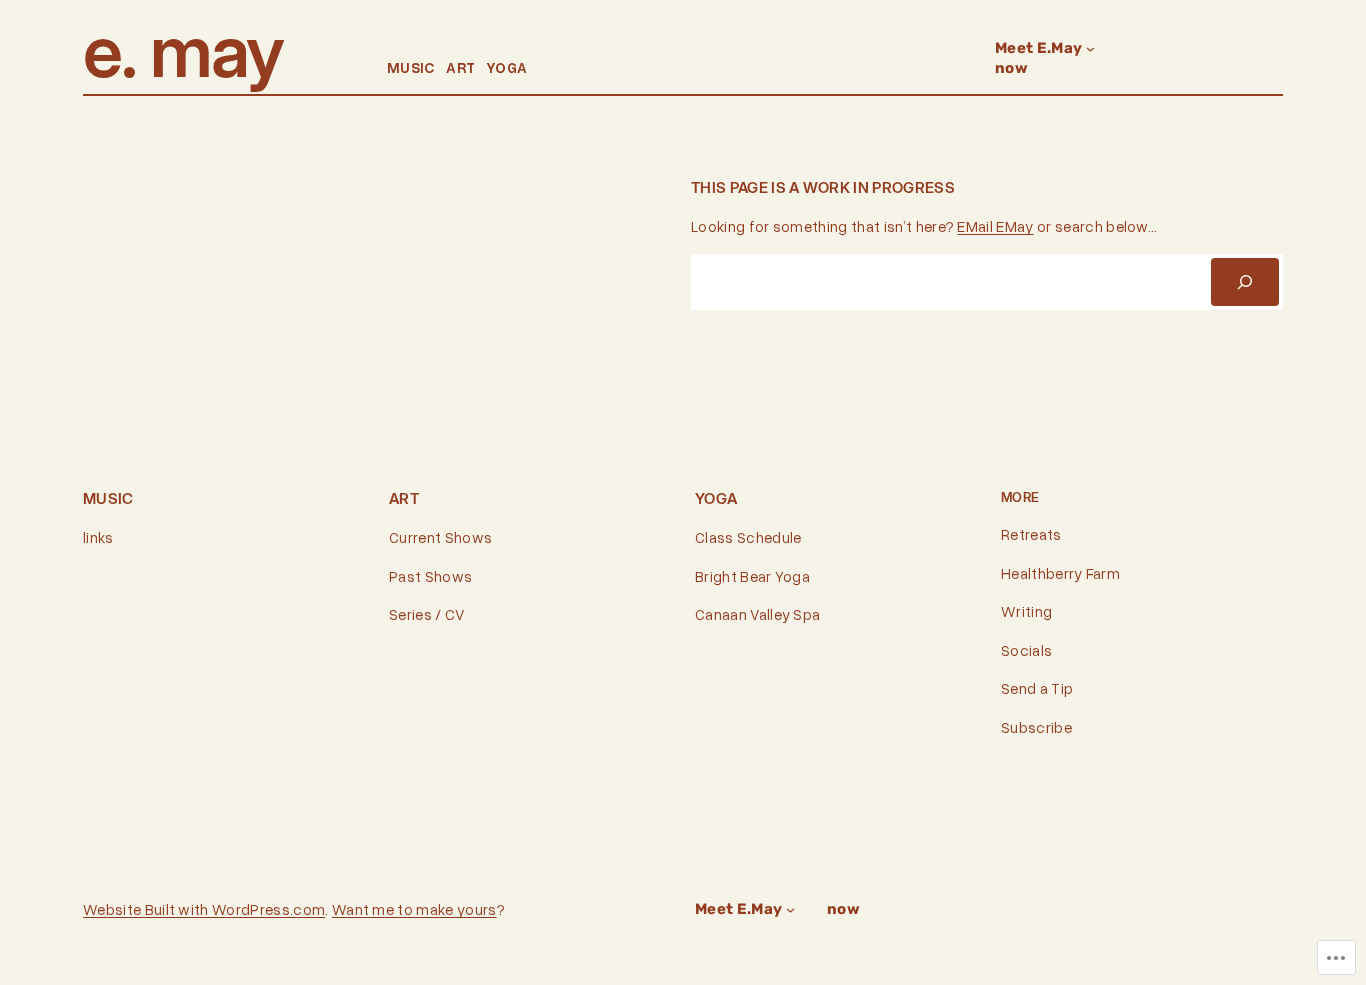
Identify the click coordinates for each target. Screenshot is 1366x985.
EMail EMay (995, 226)
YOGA (506, 67)
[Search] (1245, 282)
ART (460, 67)
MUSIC (411, 67)
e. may (183, 50)
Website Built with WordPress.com (204, 909)
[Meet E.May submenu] (1090, 48)
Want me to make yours (414, 909)
